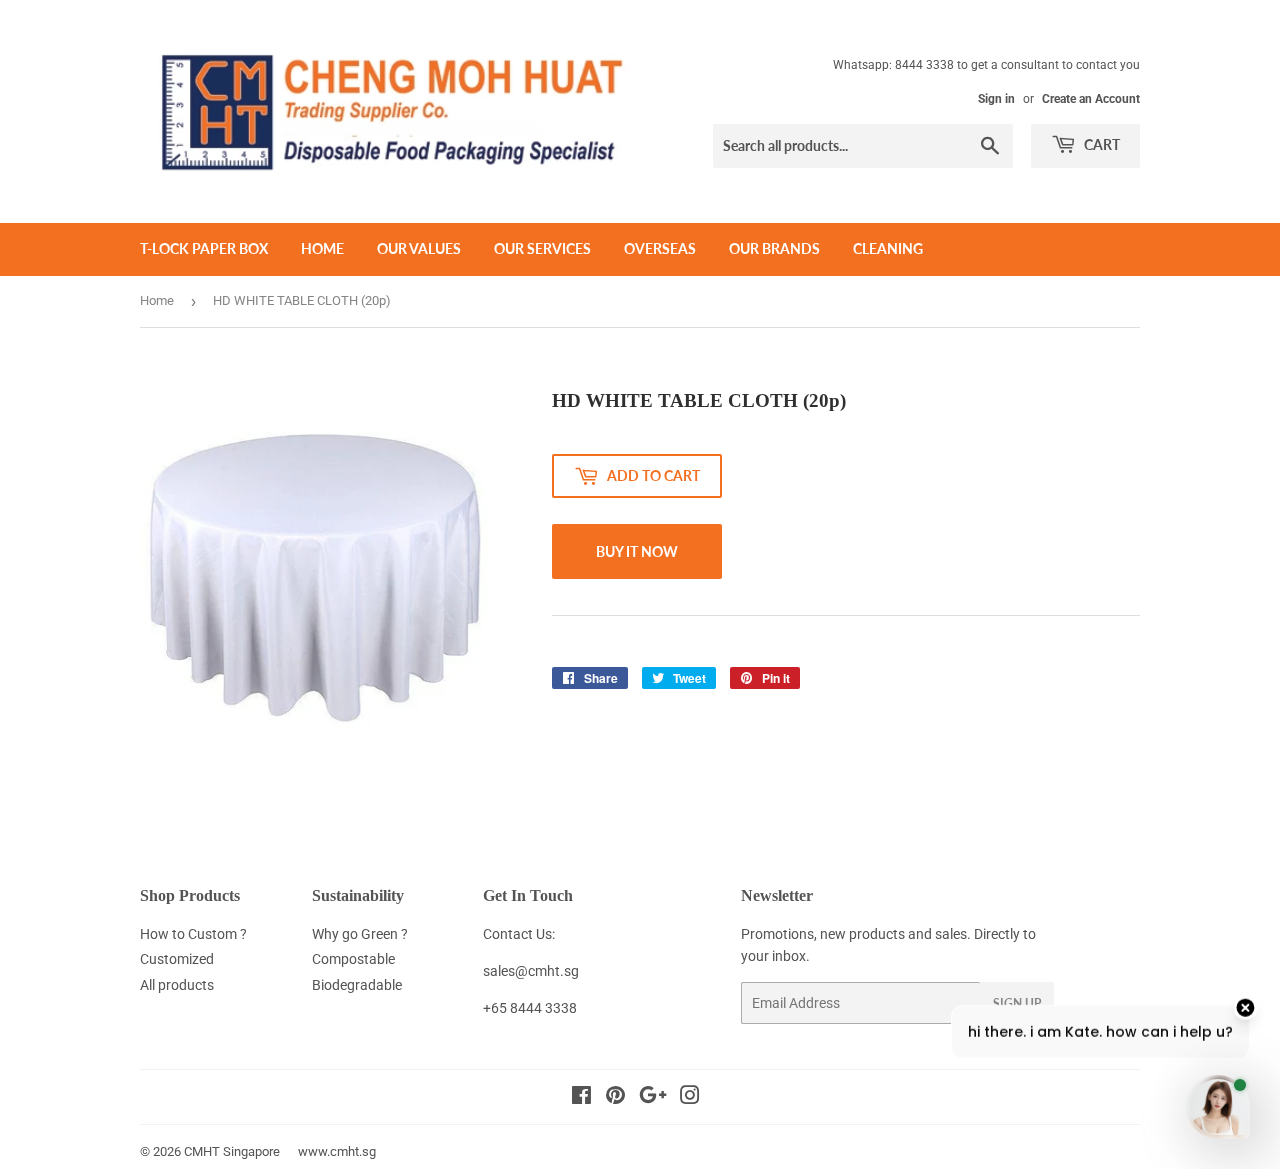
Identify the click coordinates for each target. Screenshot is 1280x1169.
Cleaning (888, 248)
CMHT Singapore (232, 1151)
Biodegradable (357, 985)
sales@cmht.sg (531, 971)
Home (322, 248)
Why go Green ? (360, 934)
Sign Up (1017, 1003)
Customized (177, 959)
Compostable (353, 959)
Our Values (419, 248)
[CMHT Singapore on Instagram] (690, 1098)
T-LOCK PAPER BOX (204, 248)
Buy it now (637, 551)
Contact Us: (519, 934)
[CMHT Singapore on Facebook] (581, 1098)
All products (177, 985)
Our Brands (774, 248)
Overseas (660, 248)
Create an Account (1091, 99)
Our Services (542, 248)
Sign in (996, 99)
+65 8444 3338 (530, 1008)
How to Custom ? (193, 934)
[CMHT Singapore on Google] (653, 1098)
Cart (1100, 144)
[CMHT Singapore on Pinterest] (615, 1098)
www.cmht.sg (337, 1151)
